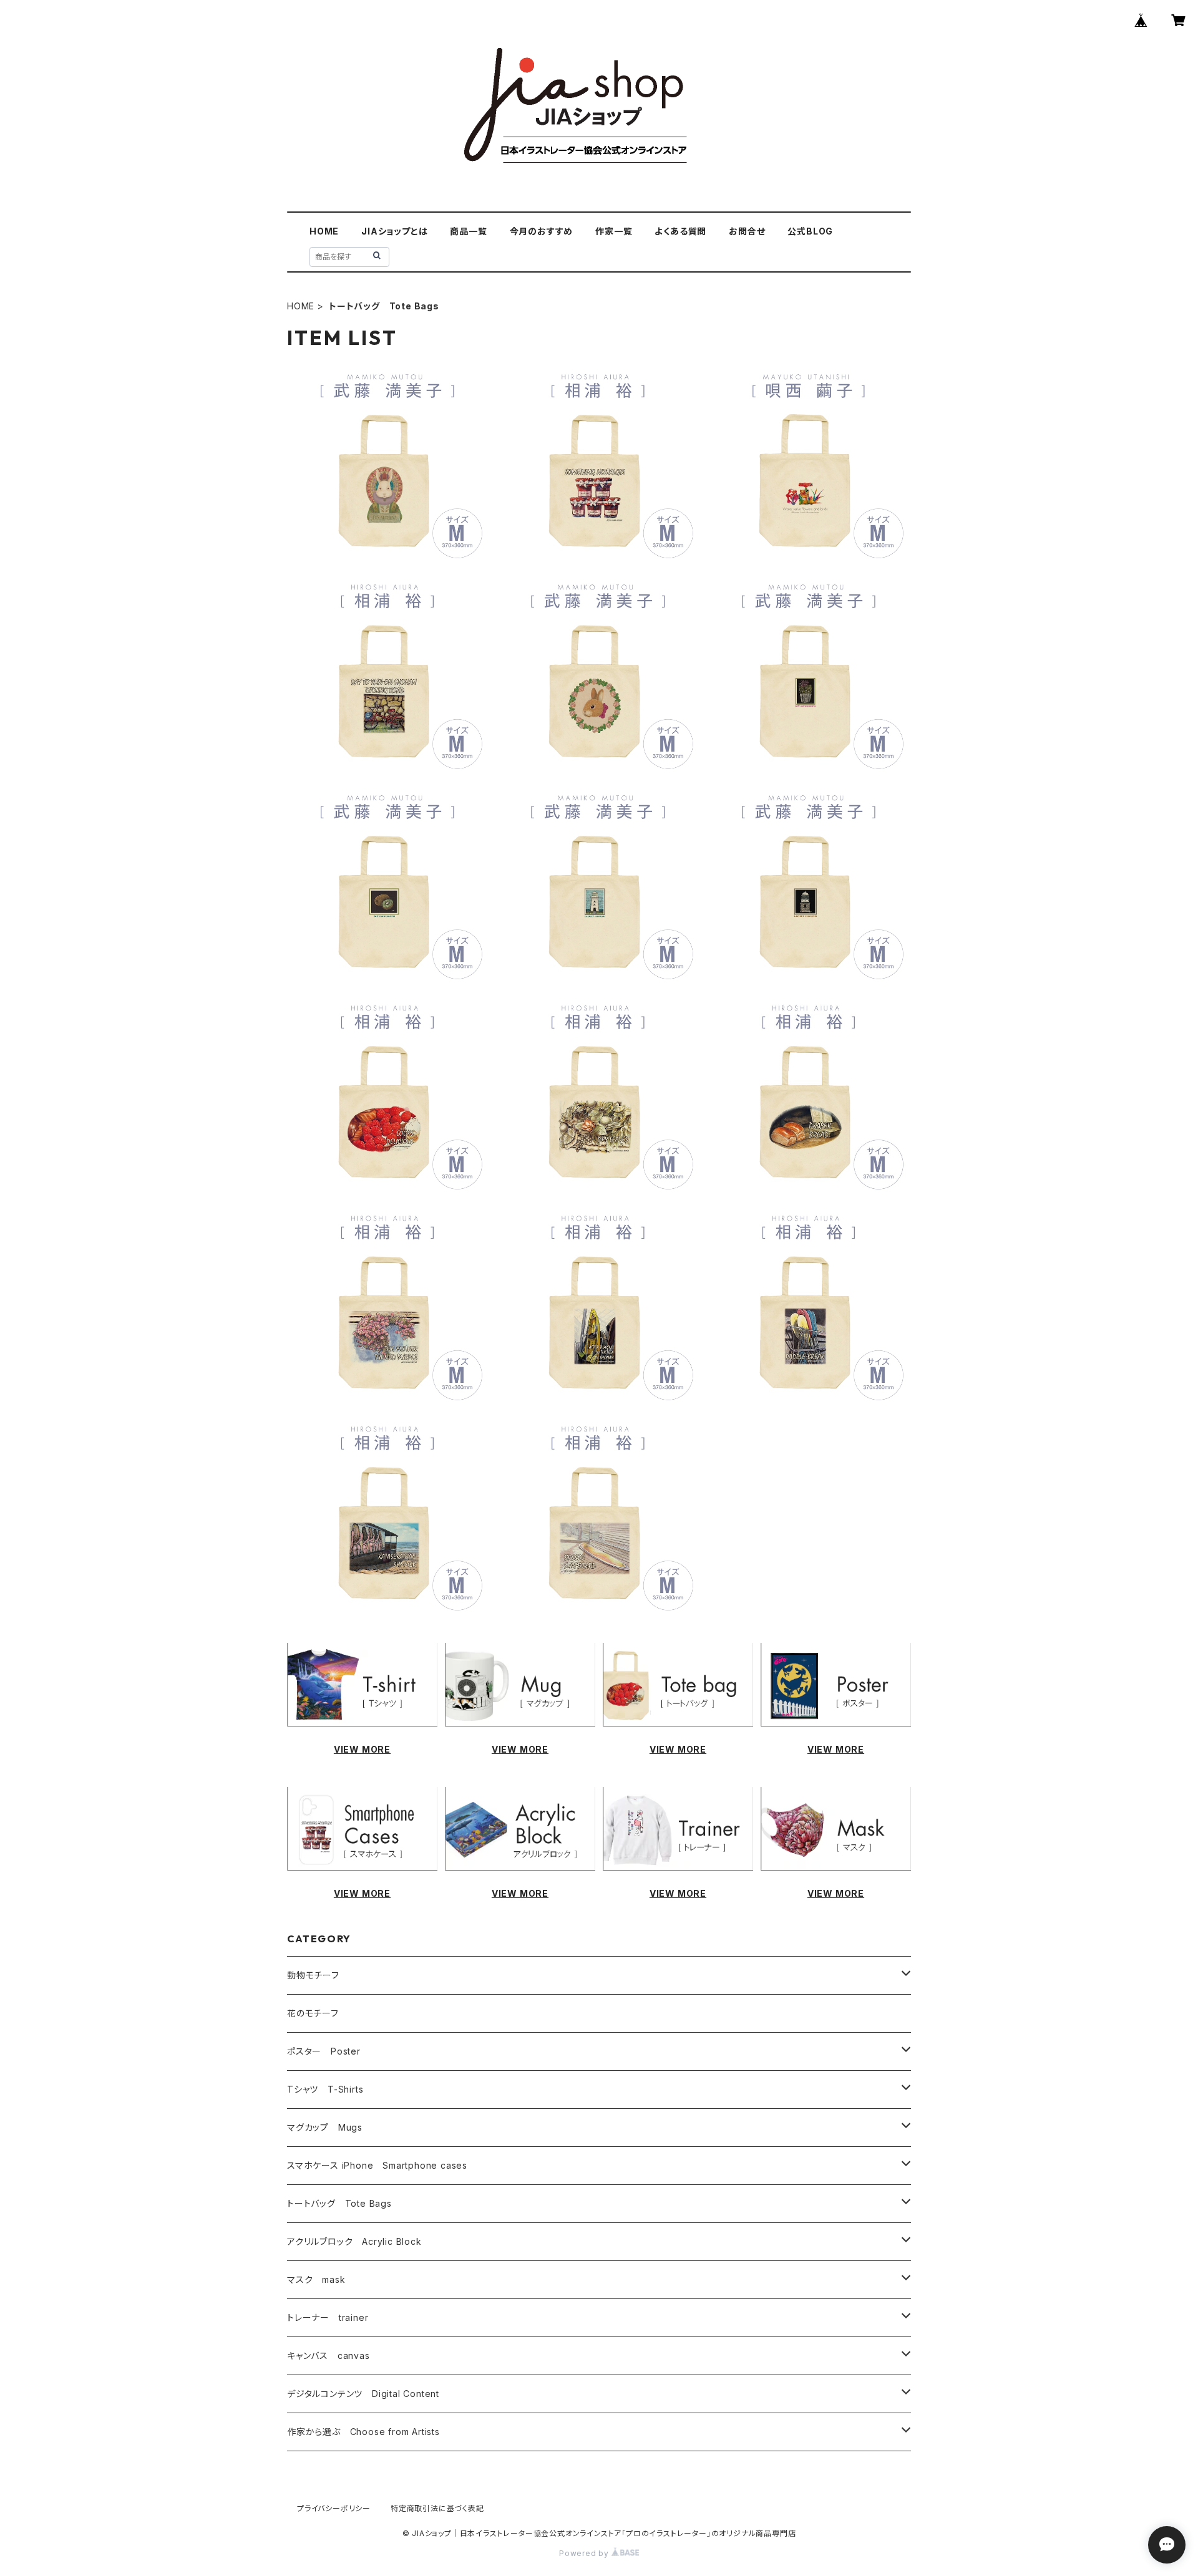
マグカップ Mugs (325, 2127)
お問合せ (747, 231)
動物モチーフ (313, 1975)
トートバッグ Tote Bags (339, 2203)
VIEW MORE (362, 1749)
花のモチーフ (313, 2013)
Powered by (585, 2553)
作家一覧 (614, 231)
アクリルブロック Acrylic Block (354, 2241)
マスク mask (316, 2279)
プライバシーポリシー (334, 2508)
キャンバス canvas (329, 2356)
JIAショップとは (394, 231)
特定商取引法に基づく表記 (437, 2508)
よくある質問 (680, 231)
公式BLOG (810, 231)
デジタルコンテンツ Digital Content (363, 2394)
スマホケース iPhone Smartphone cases (377, 2165)
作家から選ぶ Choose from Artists (363, 2432)
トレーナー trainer (328, 2317)
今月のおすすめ (542, 231)
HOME (324, 231)
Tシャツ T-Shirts (325, 2089)
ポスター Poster (324, 2051)
